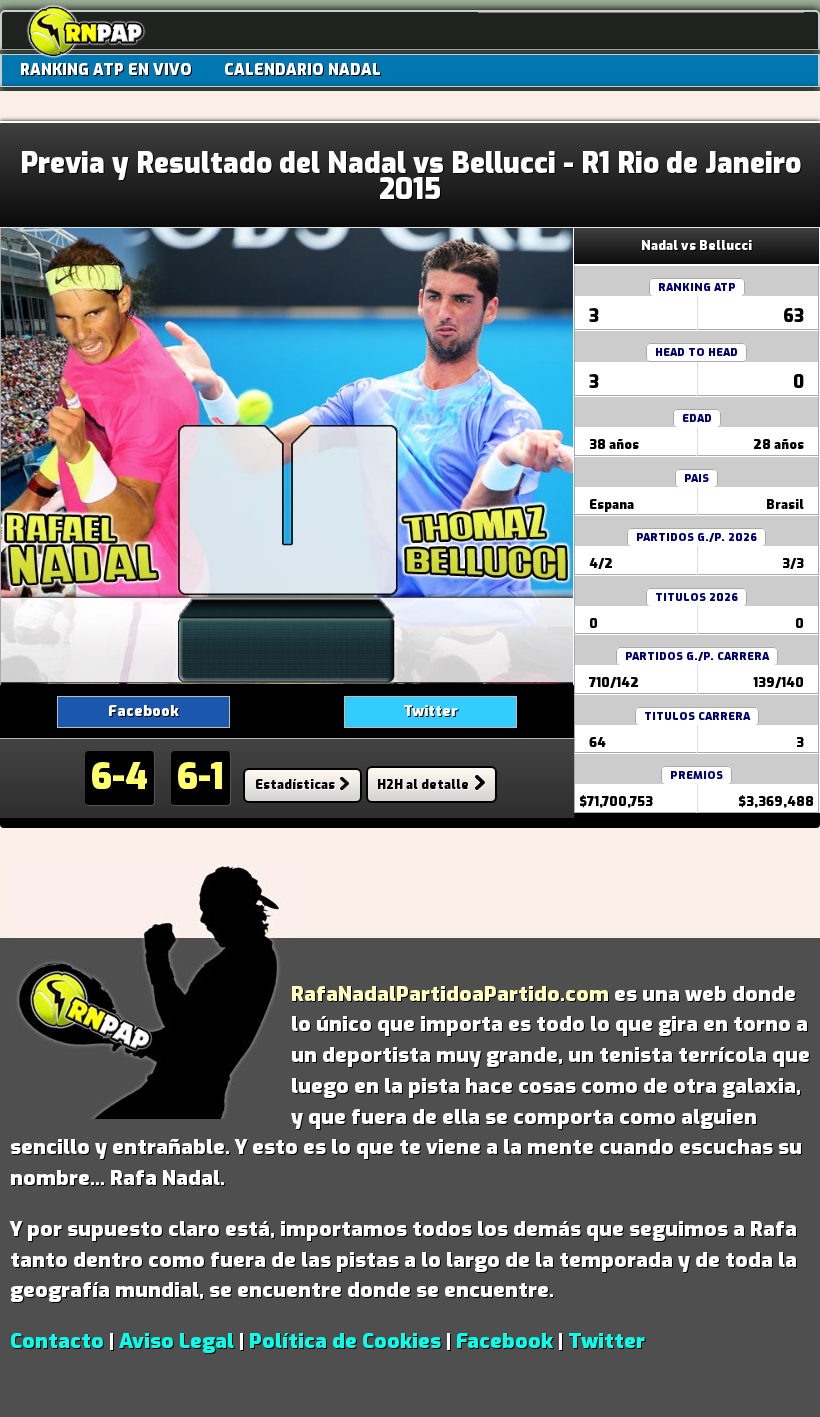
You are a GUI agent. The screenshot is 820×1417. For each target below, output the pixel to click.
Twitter (430, 711)
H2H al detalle (423, 784)
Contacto (57, 1341)
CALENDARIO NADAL (302, 70)
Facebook (143, 711)
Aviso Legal (176, 1341)
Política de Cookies (345, 1341)
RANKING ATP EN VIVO (106, 70)
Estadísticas (295, 784)
